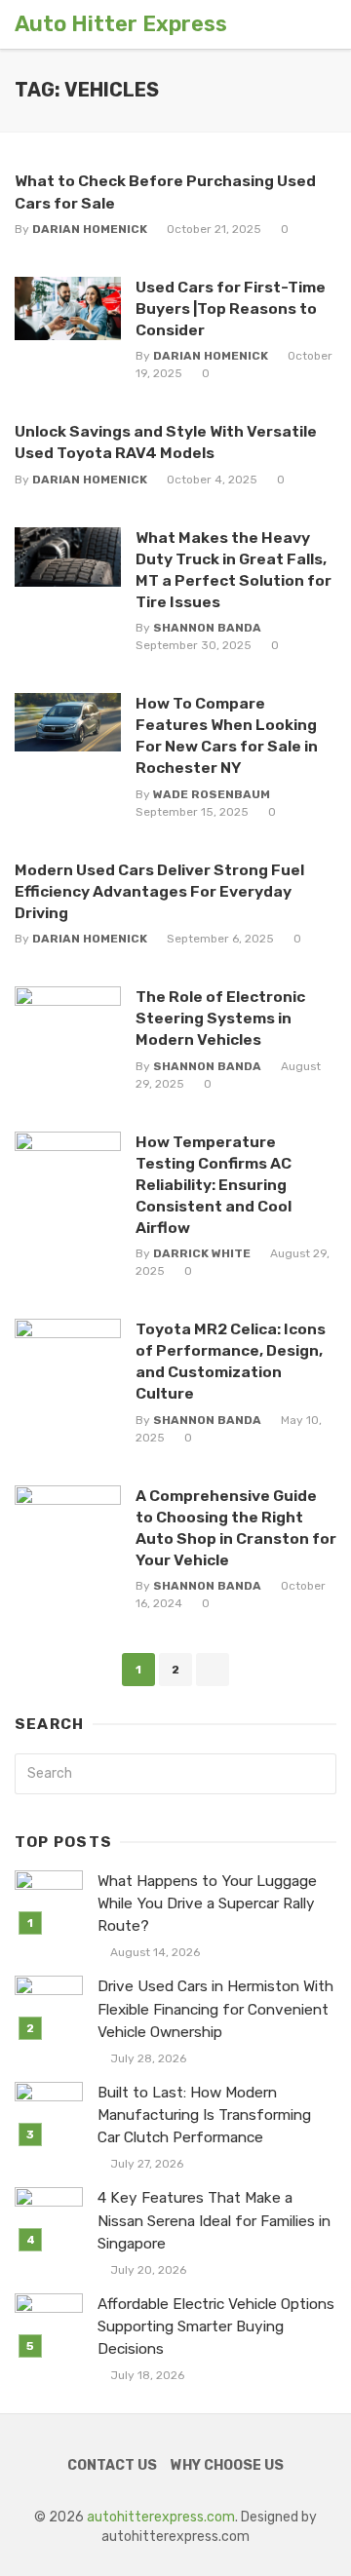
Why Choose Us (227, 2465)
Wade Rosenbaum (212, 794)
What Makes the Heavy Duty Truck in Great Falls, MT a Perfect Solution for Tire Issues (234, 570)
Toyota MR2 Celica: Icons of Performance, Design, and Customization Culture (231, 1361)
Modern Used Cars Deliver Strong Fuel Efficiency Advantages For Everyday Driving (159, 891)
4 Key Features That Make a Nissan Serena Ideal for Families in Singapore (214, 2220)
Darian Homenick (90, 229)
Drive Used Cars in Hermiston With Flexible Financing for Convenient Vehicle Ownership (215, 2009)
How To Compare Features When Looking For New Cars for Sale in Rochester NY (227, 735)
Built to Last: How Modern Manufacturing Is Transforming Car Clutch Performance (204, 2115)
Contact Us (112, 2465)
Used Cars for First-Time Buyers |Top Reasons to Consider (231, 308)
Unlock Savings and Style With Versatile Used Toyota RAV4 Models (166, 442)
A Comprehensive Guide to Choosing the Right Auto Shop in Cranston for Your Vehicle (236, 1528)
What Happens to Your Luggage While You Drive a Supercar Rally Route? (207, 1903)
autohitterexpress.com (161, 2517)
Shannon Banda (207, 628)
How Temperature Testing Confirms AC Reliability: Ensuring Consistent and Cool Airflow (214, 1185)
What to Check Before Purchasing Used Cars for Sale (165, 192)
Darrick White (202, 1253)
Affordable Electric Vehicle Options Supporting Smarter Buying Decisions (216, 2326)
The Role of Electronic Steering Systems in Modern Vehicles (220, 1018)
